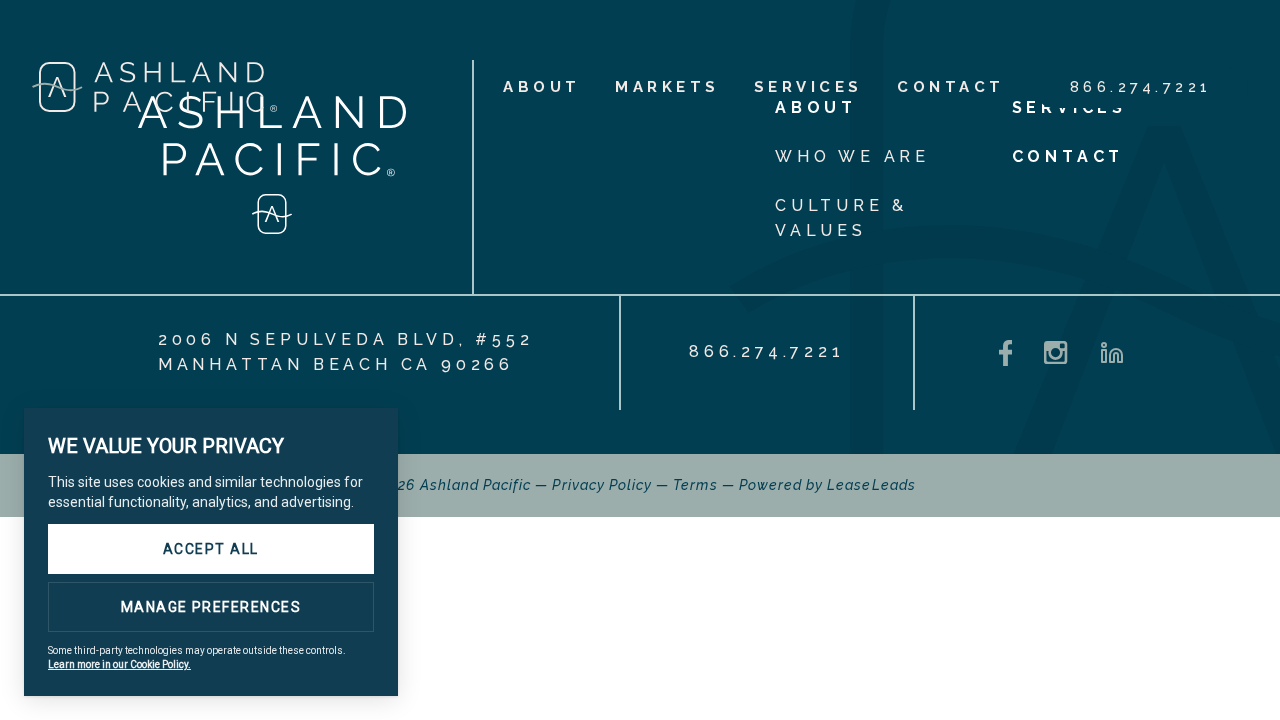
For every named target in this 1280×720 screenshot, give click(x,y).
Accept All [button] (211, 549)
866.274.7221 (1141, 87)
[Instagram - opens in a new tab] (1055, 352)
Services (808, 87)
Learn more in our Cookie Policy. (119, 664)
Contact (951, 87)
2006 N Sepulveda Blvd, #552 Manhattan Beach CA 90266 (346, 352)
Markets (667, 87)
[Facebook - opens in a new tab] (1006, 353)
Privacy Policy (602, 485)
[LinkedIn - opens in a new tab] (1112, 353)
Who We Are (852, 156)
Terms (695, 485)
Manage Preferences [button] (211, 607)
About (542, 87)
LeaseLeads (871, 485)
